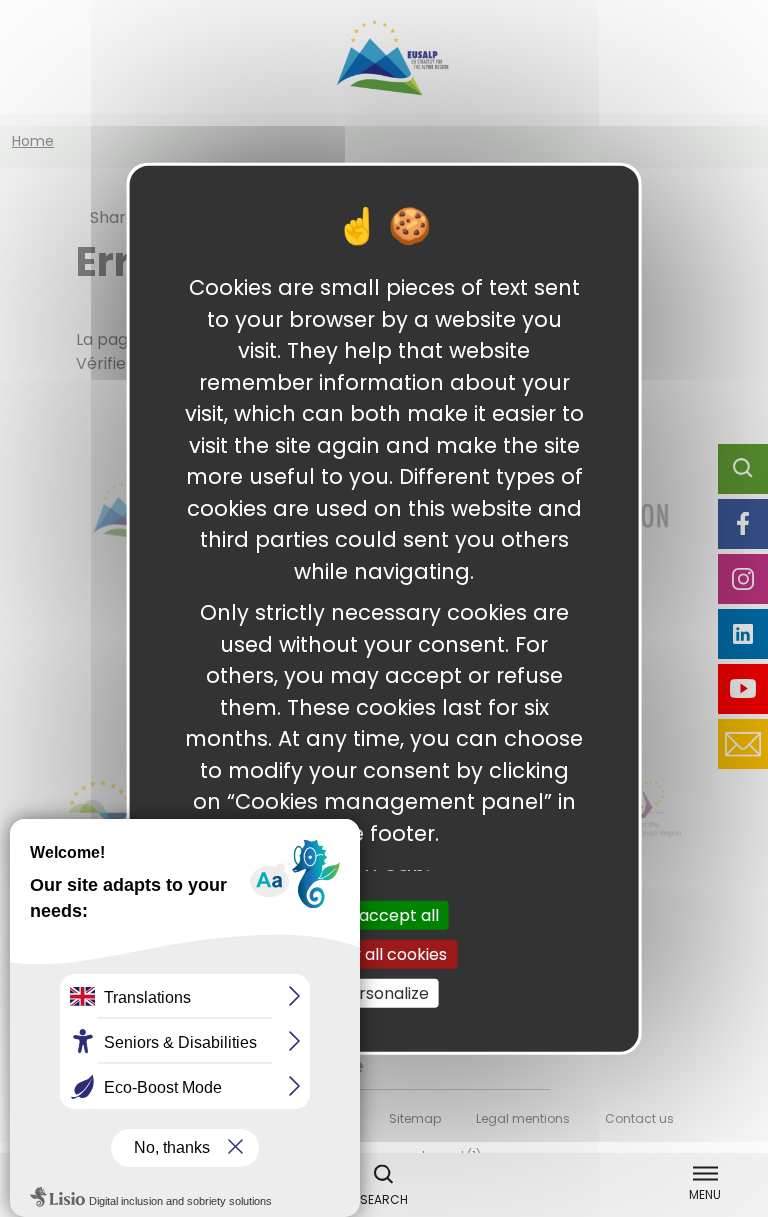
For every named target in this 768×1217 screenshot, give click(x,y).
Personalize (384, 993)
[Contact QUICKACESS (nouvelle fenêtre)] (743, 744)
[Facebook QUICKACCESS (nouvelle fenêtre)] (743, 524)
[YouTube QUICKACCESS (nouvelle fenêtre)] (743, 689)
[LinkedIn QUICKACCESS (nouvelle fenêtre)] (743, 634)
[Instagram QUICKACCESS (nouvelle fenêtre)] (743, 579)
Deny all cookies (383, 953)
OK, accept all (384, 914)
